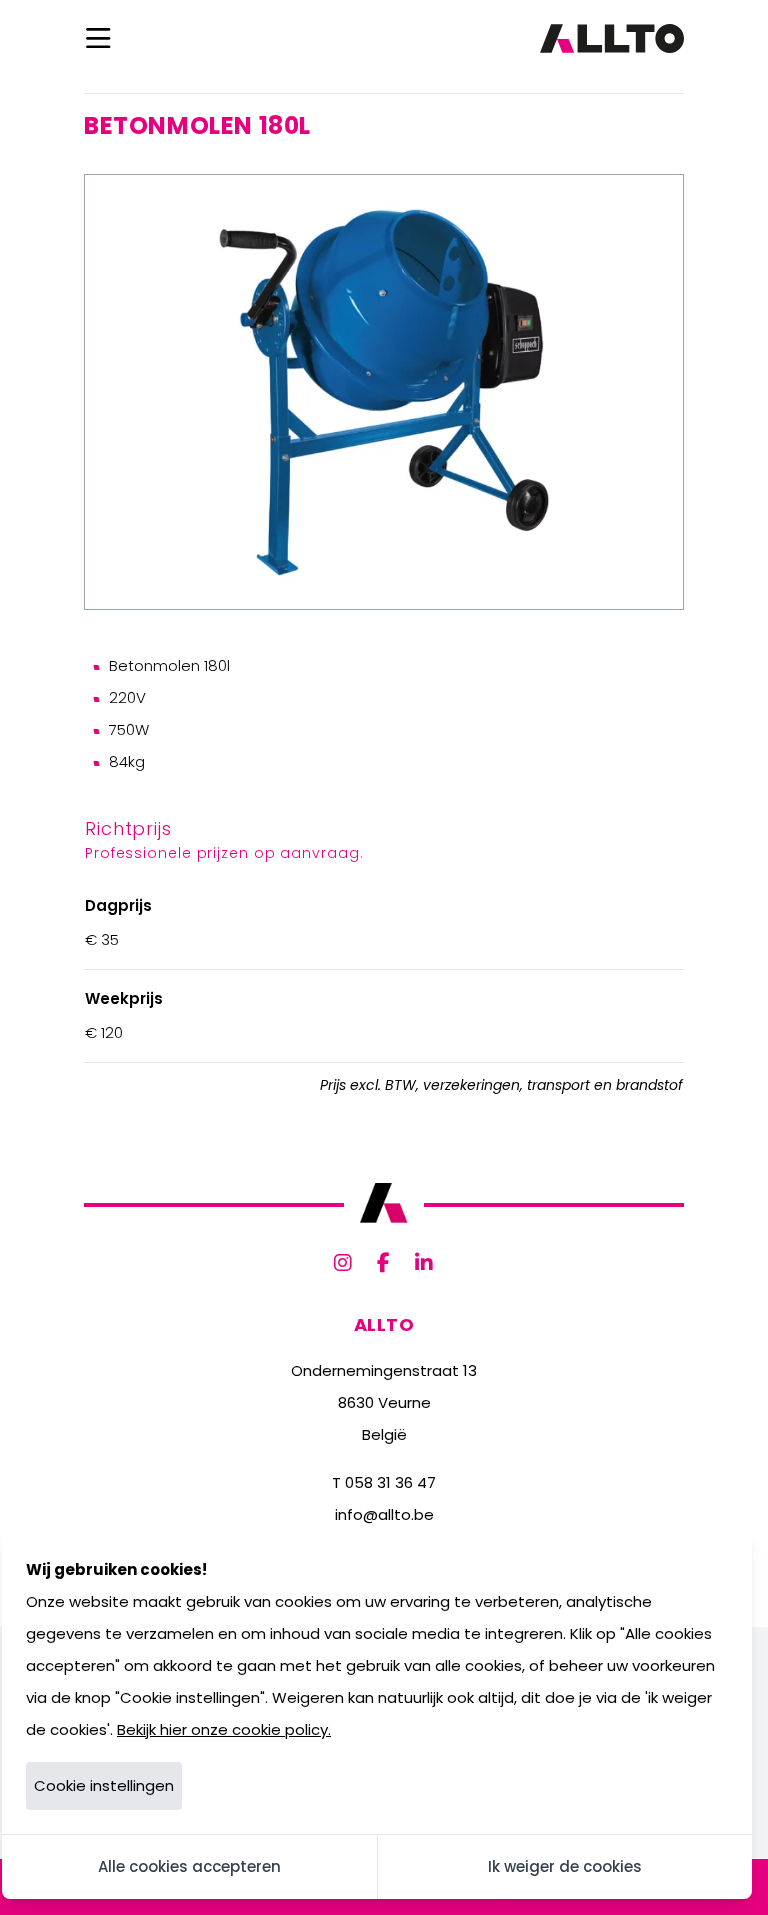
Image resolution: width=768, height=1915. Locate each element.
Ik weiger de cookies (565, 1866)
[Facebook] (384, 1263)
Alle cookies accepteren (189, 1866)
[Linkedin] (424, 1263)
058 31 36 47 (390, 1482)
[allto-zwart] (612, 38)
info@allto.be (384, 1514)
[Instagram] (343, 1263)
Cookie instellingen (104, 1785)
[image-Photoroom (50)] (384, 392)
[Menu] (99, 38)
